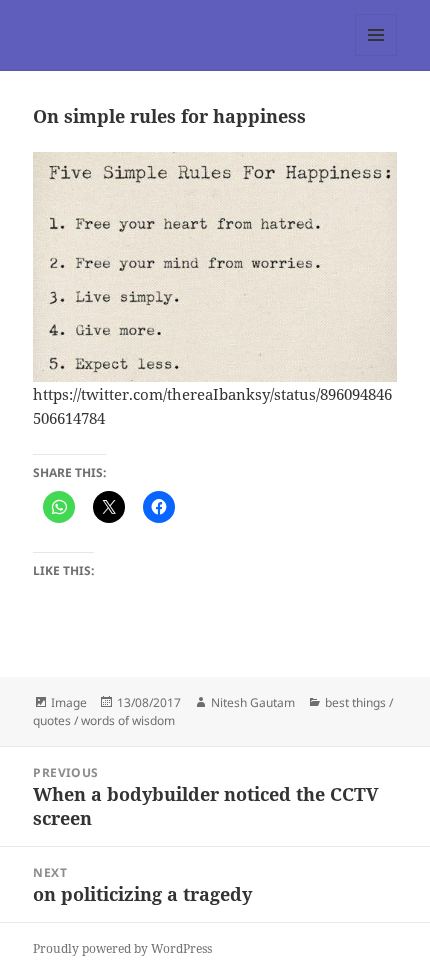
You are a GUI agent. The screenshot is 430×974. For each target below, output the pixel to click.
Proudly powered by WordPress (122, 948)
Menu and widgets (376, 55)
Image (69, 702)
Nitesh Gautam (253, 702)
